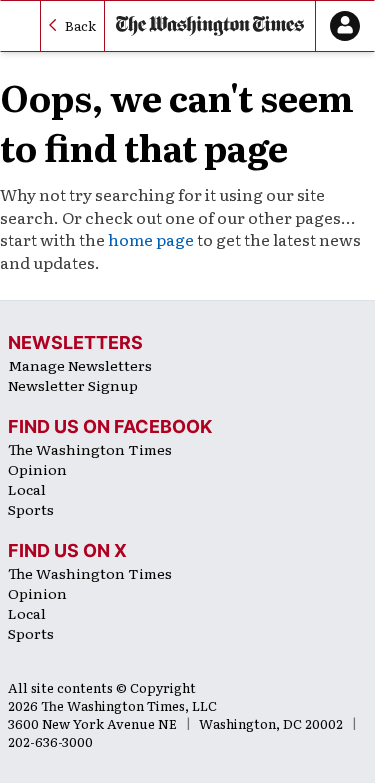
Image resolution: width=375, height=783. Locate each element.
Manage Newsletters (80, 365)
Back (80, 25)
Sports (31, 509)
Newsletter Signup (73, 385)
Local (27, 489)
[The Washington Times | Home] (210, 26)
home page (151, 239)
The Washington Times (90, 449)
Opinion (37, 469)
